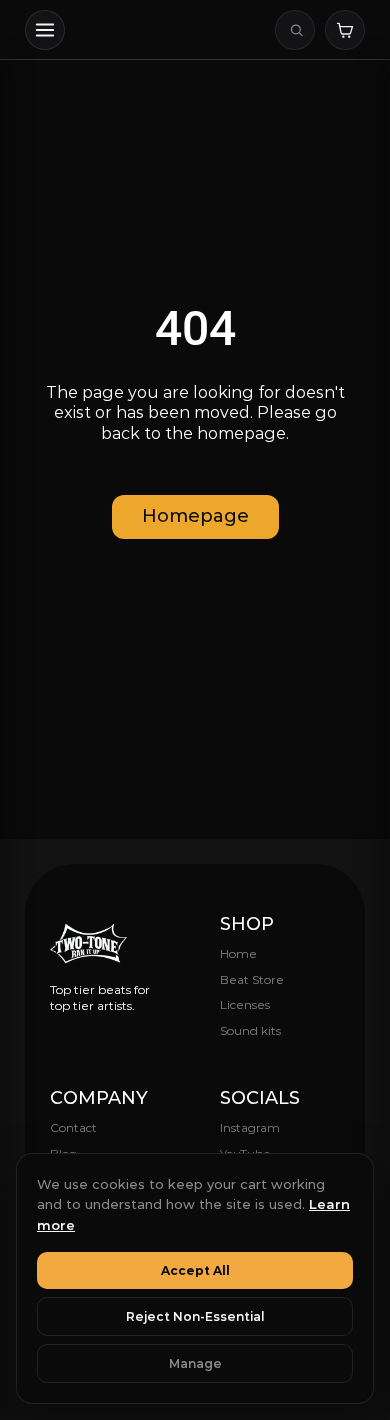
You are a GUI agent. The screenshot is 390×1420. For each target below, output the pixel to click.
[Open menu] (45, 30)
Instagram (250, 1127)
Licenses (245, 1004)
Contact (73, 1127)
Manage (195, 1363)
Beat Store (252, 979)
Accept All (195, 1270)
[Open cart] (345, 30)
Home (238, 953)
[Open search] (295, 30)
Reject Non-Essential (195, 1316)
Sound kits (250, 1030)
